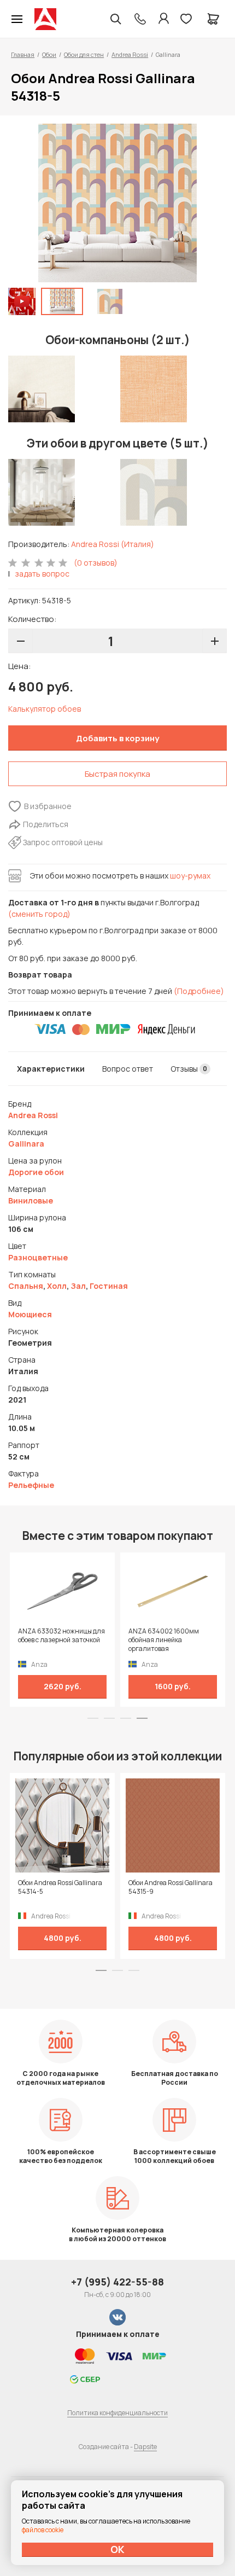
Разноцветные (38, 1257)
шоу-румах (190, 876)
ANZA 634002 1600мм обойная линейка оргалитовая (164, 1640)
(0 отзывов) (96, 563)
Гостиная (109, 1286)
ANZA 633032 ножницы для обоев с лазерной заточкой (61, 1636)
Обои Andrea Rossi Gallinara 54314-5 (60, 1887)
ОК (117, 2549)
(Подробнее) (199, 991)
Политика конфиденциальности (117, 2413)
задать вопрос (42, 574)
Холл (57, 1286)
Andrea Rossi (130, 54)
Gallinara (26, 1144)
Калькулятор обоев (45, 709)
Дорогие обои (36, 1172)
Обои (49, 54)
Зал (78, 1286)
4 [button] (142, 1718)
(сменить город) (39, 914)
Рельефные (31, 1485)
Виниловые (31, 1200)
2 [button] (109, 1718)
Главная (23, 54)
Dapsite (145, 2447)
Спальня (26, 1286)
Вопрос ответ (128, 1069)
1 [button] (93, 1718)
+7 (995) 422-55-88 (117, 2282)
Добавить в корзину (117, 738)
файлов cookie (43, 2530)
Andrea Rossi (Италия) (113, 544)
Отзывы (189, 1069)
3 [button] (126, 1718)
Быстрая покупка (117, 774)
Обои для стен (84, 54)
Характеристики (51, 1069)
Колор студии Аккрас (45, 19)
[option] (117, 203)
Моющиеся (30, 1314)
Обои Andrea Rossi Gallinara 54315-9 (171, 1887)
